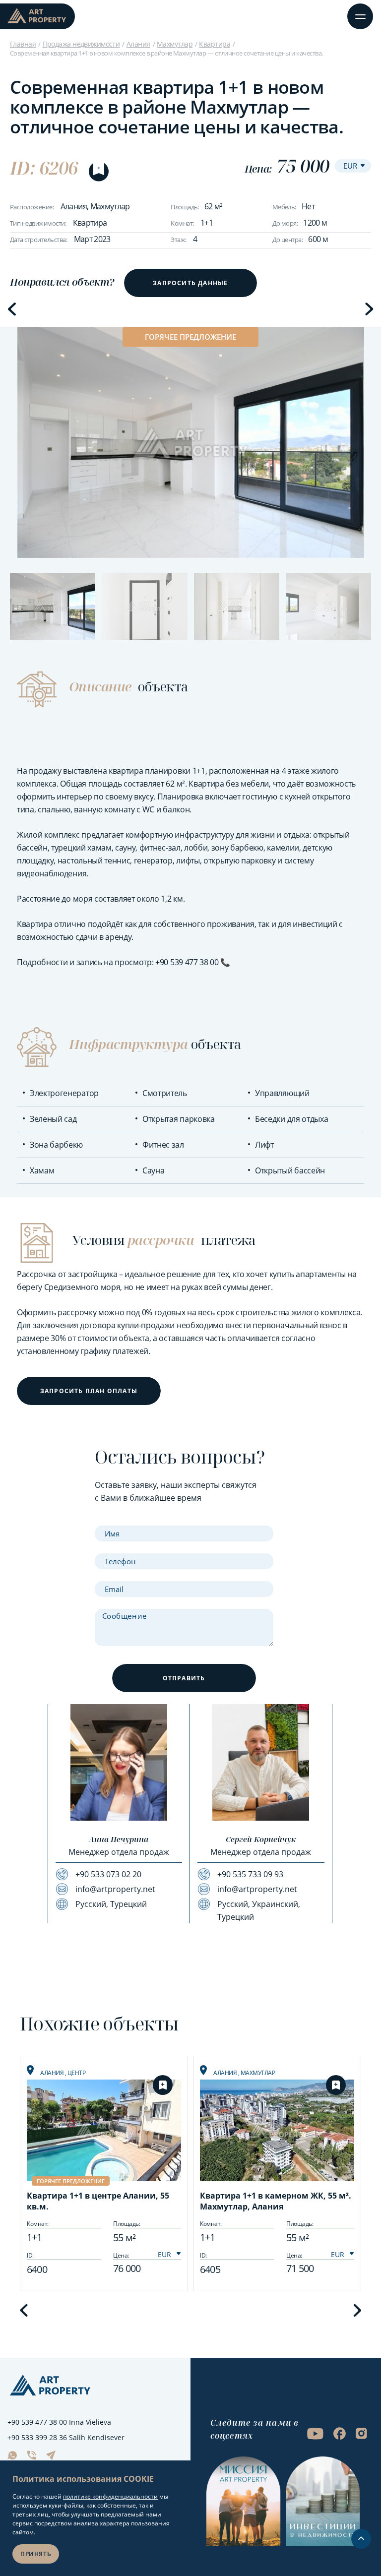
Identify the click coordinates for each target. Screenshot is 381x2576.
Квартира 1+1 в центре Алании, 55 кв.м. (98, 2201)
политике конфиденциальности (110, 2496)
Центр (77, 2073)
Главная (23, 44)
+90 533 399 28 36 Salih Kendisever (66, 2437)
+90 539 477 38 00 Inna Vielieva (59, 2422)
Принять (36, 2554)
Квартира (215, 44)
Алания (138, 44)
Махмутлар (175, 44)
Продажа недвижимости (81, 44)
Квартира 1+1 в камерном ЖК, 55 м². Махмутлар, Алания (276, 2201)
